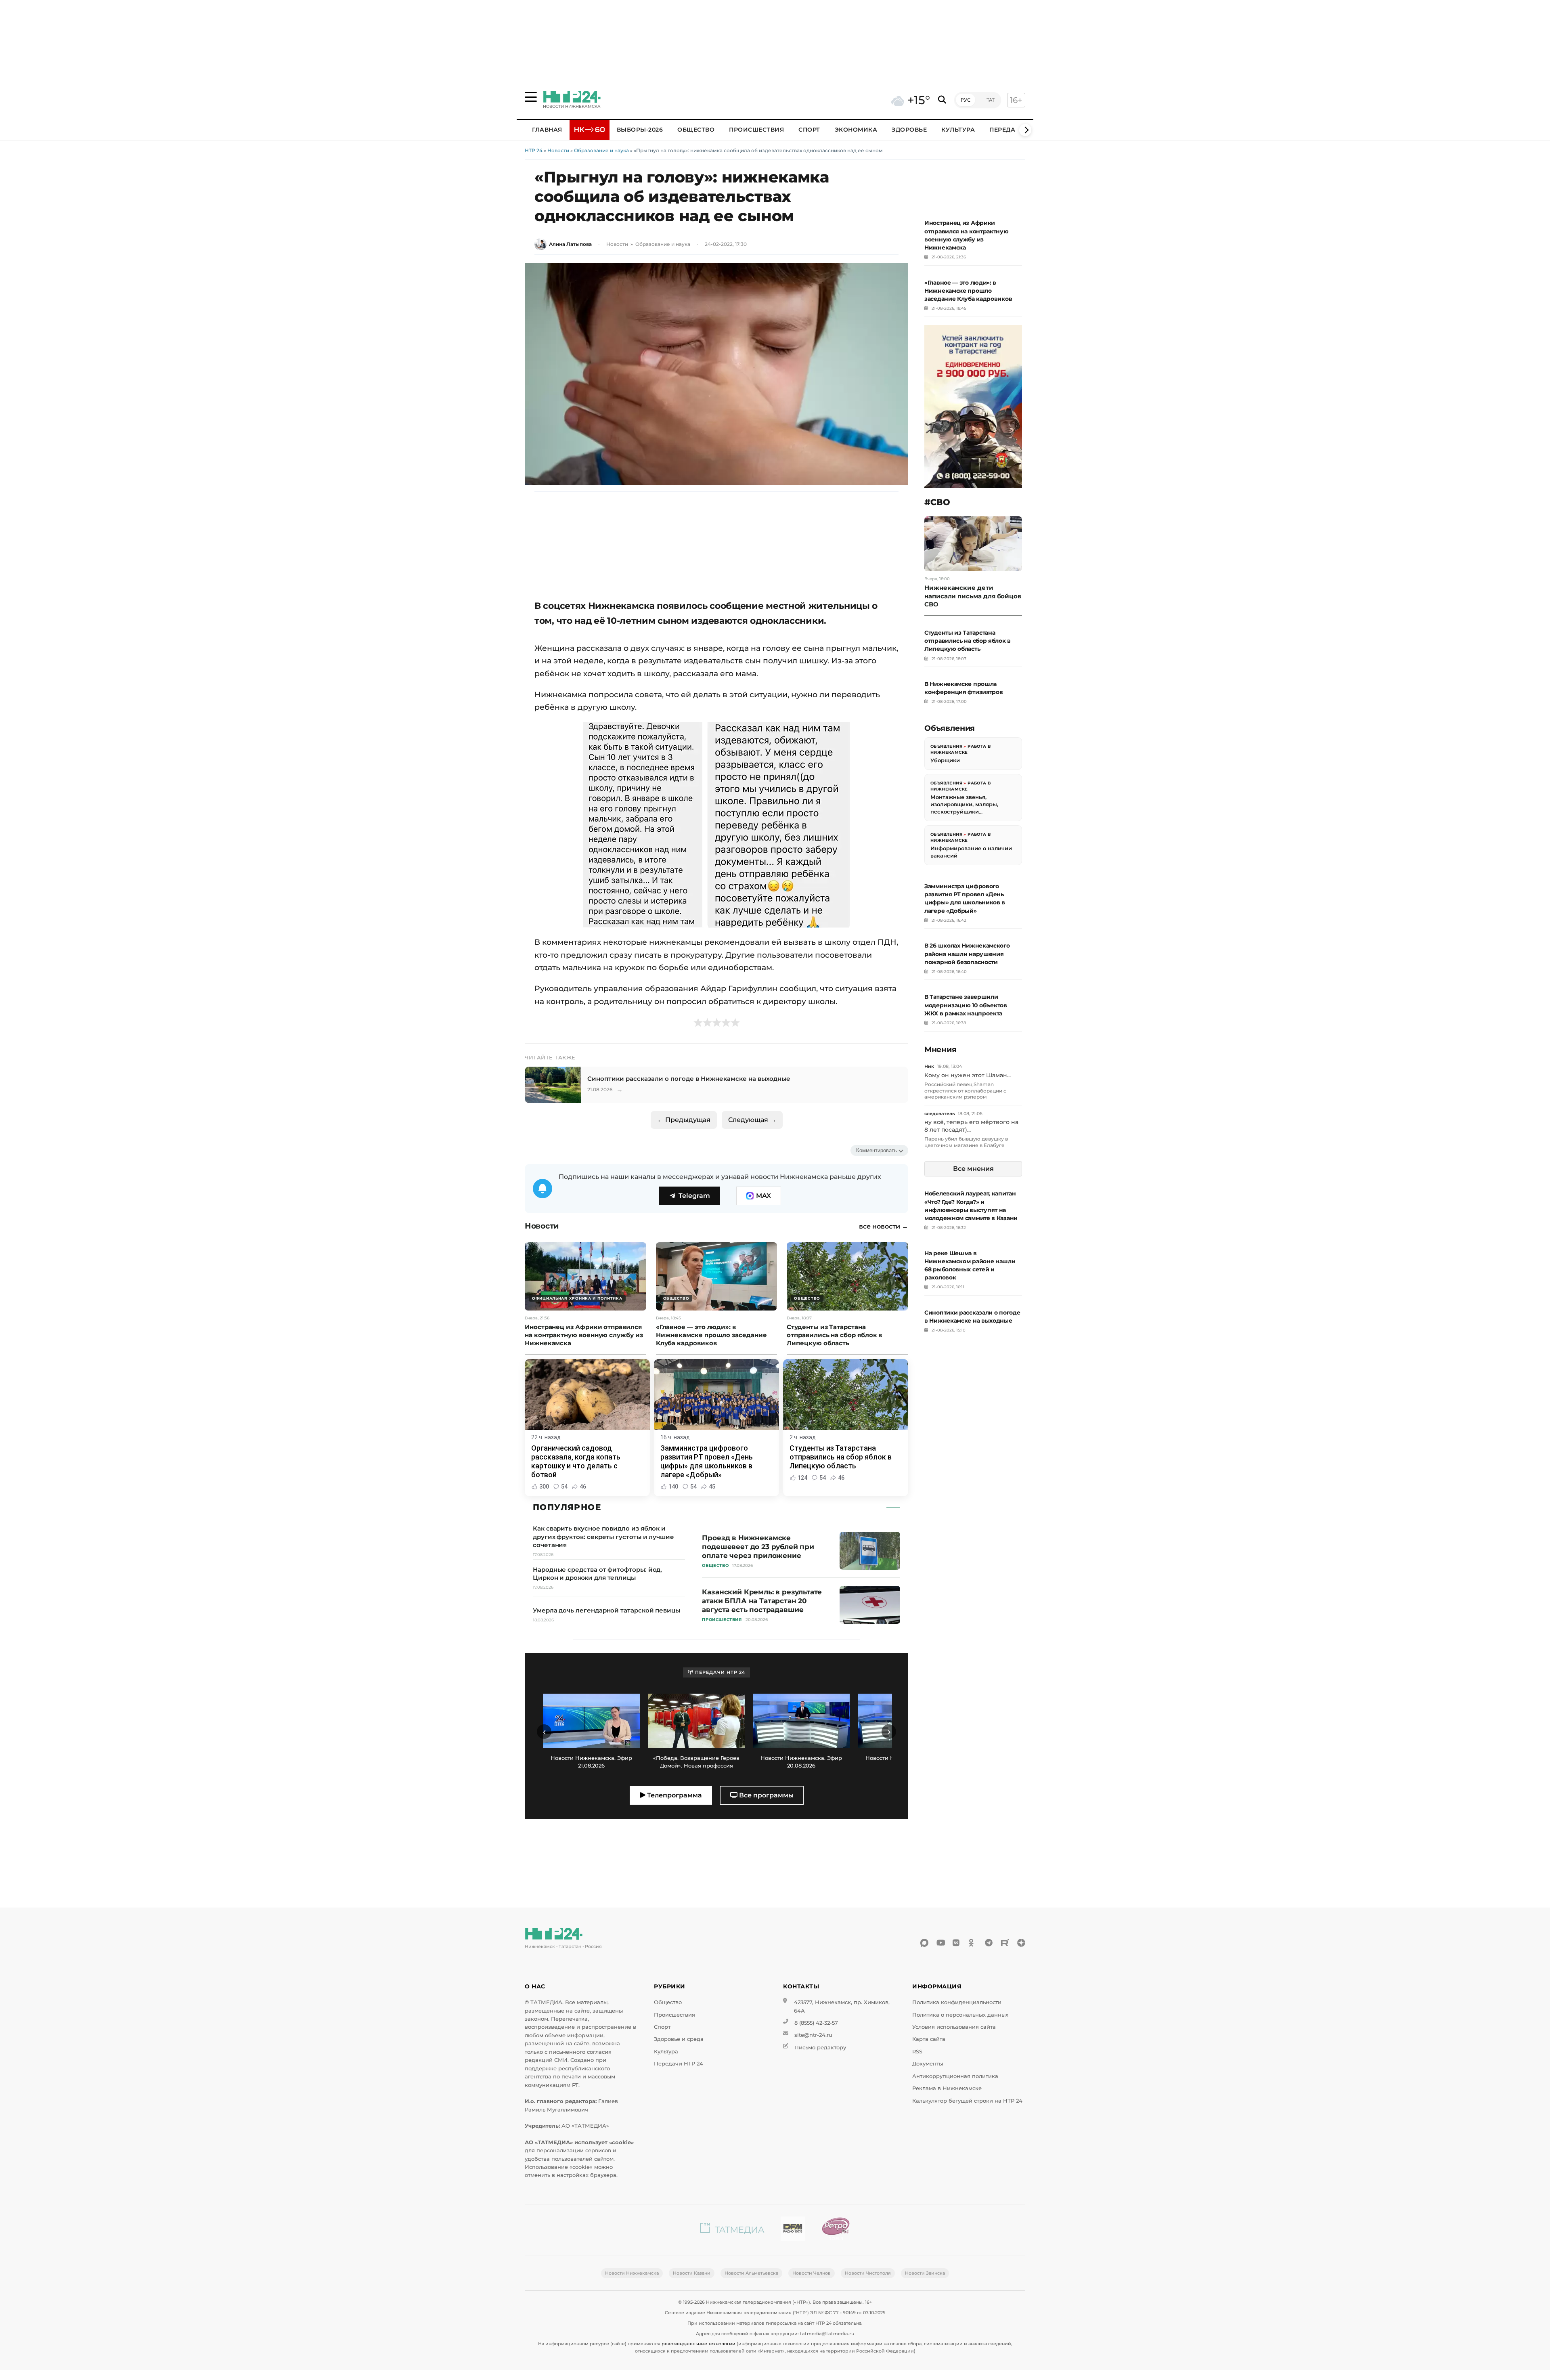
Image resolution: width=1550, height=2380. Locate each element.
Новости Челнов (812, 2273)
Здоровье (909, 130)
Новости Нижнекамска (632, 2273)
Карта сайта (929, 2039)
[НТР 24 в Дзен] (1021, 1943)
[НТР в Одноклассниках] (973, 1943)
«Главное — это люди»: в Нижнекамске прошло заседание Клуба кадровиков (968, 291)
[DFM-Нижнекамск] (793, 2230)
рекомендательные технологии (699, 2344)
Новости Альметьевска (751, 2273)
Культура (958, 130)
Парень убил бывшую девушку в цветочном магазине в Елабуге (966, 1142)
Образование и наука (601, 150)
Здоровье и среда (679, 2039)
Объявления (946, 746)
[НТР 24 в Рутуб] (1005, 1943)
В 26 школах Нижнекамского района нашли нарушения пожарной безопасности (967, 954)
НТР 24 (534, 150)
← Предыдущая (684, 1120)
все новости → (884, 1227)
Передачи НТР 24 (679, 2064)
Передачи (1007, 130)
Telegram (694, 1196)
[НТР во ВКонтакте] (957, 1943)
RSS (917, 2052)
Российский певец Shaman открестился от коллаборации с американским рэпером (965, 1090)
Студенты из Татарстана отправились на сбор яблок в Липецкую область (968, 641)
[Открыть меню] (531, 97)
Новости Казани (692, 2273)
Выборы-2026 (640, 130)
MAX (763, 1196)
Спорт (809, 130)
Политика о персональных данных (960, 2015)
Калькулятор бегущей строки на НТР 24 (967, 2101)
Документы (928, 2064)
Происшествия (756, 130)
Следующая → (752, 1120)
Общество (696, 130)
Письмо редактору (820, 2048)
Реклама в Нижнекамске (947, 2088)
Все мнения (973, 1169)
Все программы (766, 1795)
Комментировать (877, 1150)
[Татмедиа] (732, 2230)
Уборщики (945, 760)
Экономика (856, 130)
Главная (547, 130)
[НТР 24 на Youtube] (940, 1943)
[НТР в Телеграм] (989, 1943)
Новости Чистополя (868, 2273)
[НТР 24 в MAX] (924, 1943)
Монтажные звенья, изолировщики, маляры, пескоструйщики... (964, 804)
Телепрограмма (674, 1795)
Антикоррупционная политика (955, 2076)
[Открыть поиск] (942, 100)
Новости (558, 150)
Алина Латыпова (570, 244)
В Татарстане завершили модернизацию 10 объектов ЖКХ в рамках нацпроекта (966, 1005)
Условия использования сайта (954, 2027)
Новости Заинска (925, 2273)
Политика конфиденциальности (957, 2002)
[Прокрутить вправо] (1025, 130)
